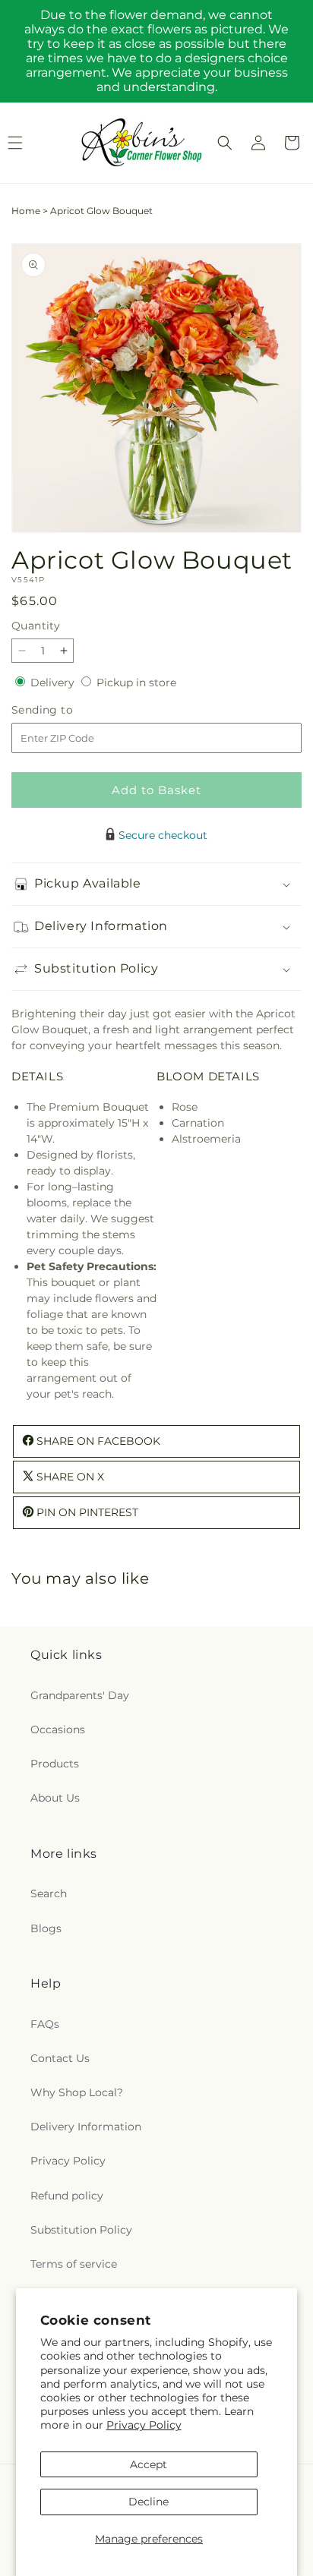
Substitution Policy (81, 2230)
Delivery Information (86, 2127)
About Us (55, 1798)
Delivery (54, 683)
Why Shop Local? (77, 2092)
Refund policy (67, 2196)
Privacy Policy (144, 2425)
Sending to (65, 710)
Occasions (58, 1729)
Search (49, 1893)
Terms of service (74, 2264)
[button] (225, 143)
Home (26, 211)
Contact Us (60, 2058)
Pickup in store (136, 683)
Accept (149, 2464)
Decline (149, 2502)
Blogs (46, 1928)
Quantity (36, 626)
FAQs (45, 2024)
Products (55, 1764)
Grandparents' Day (80, 1695)
